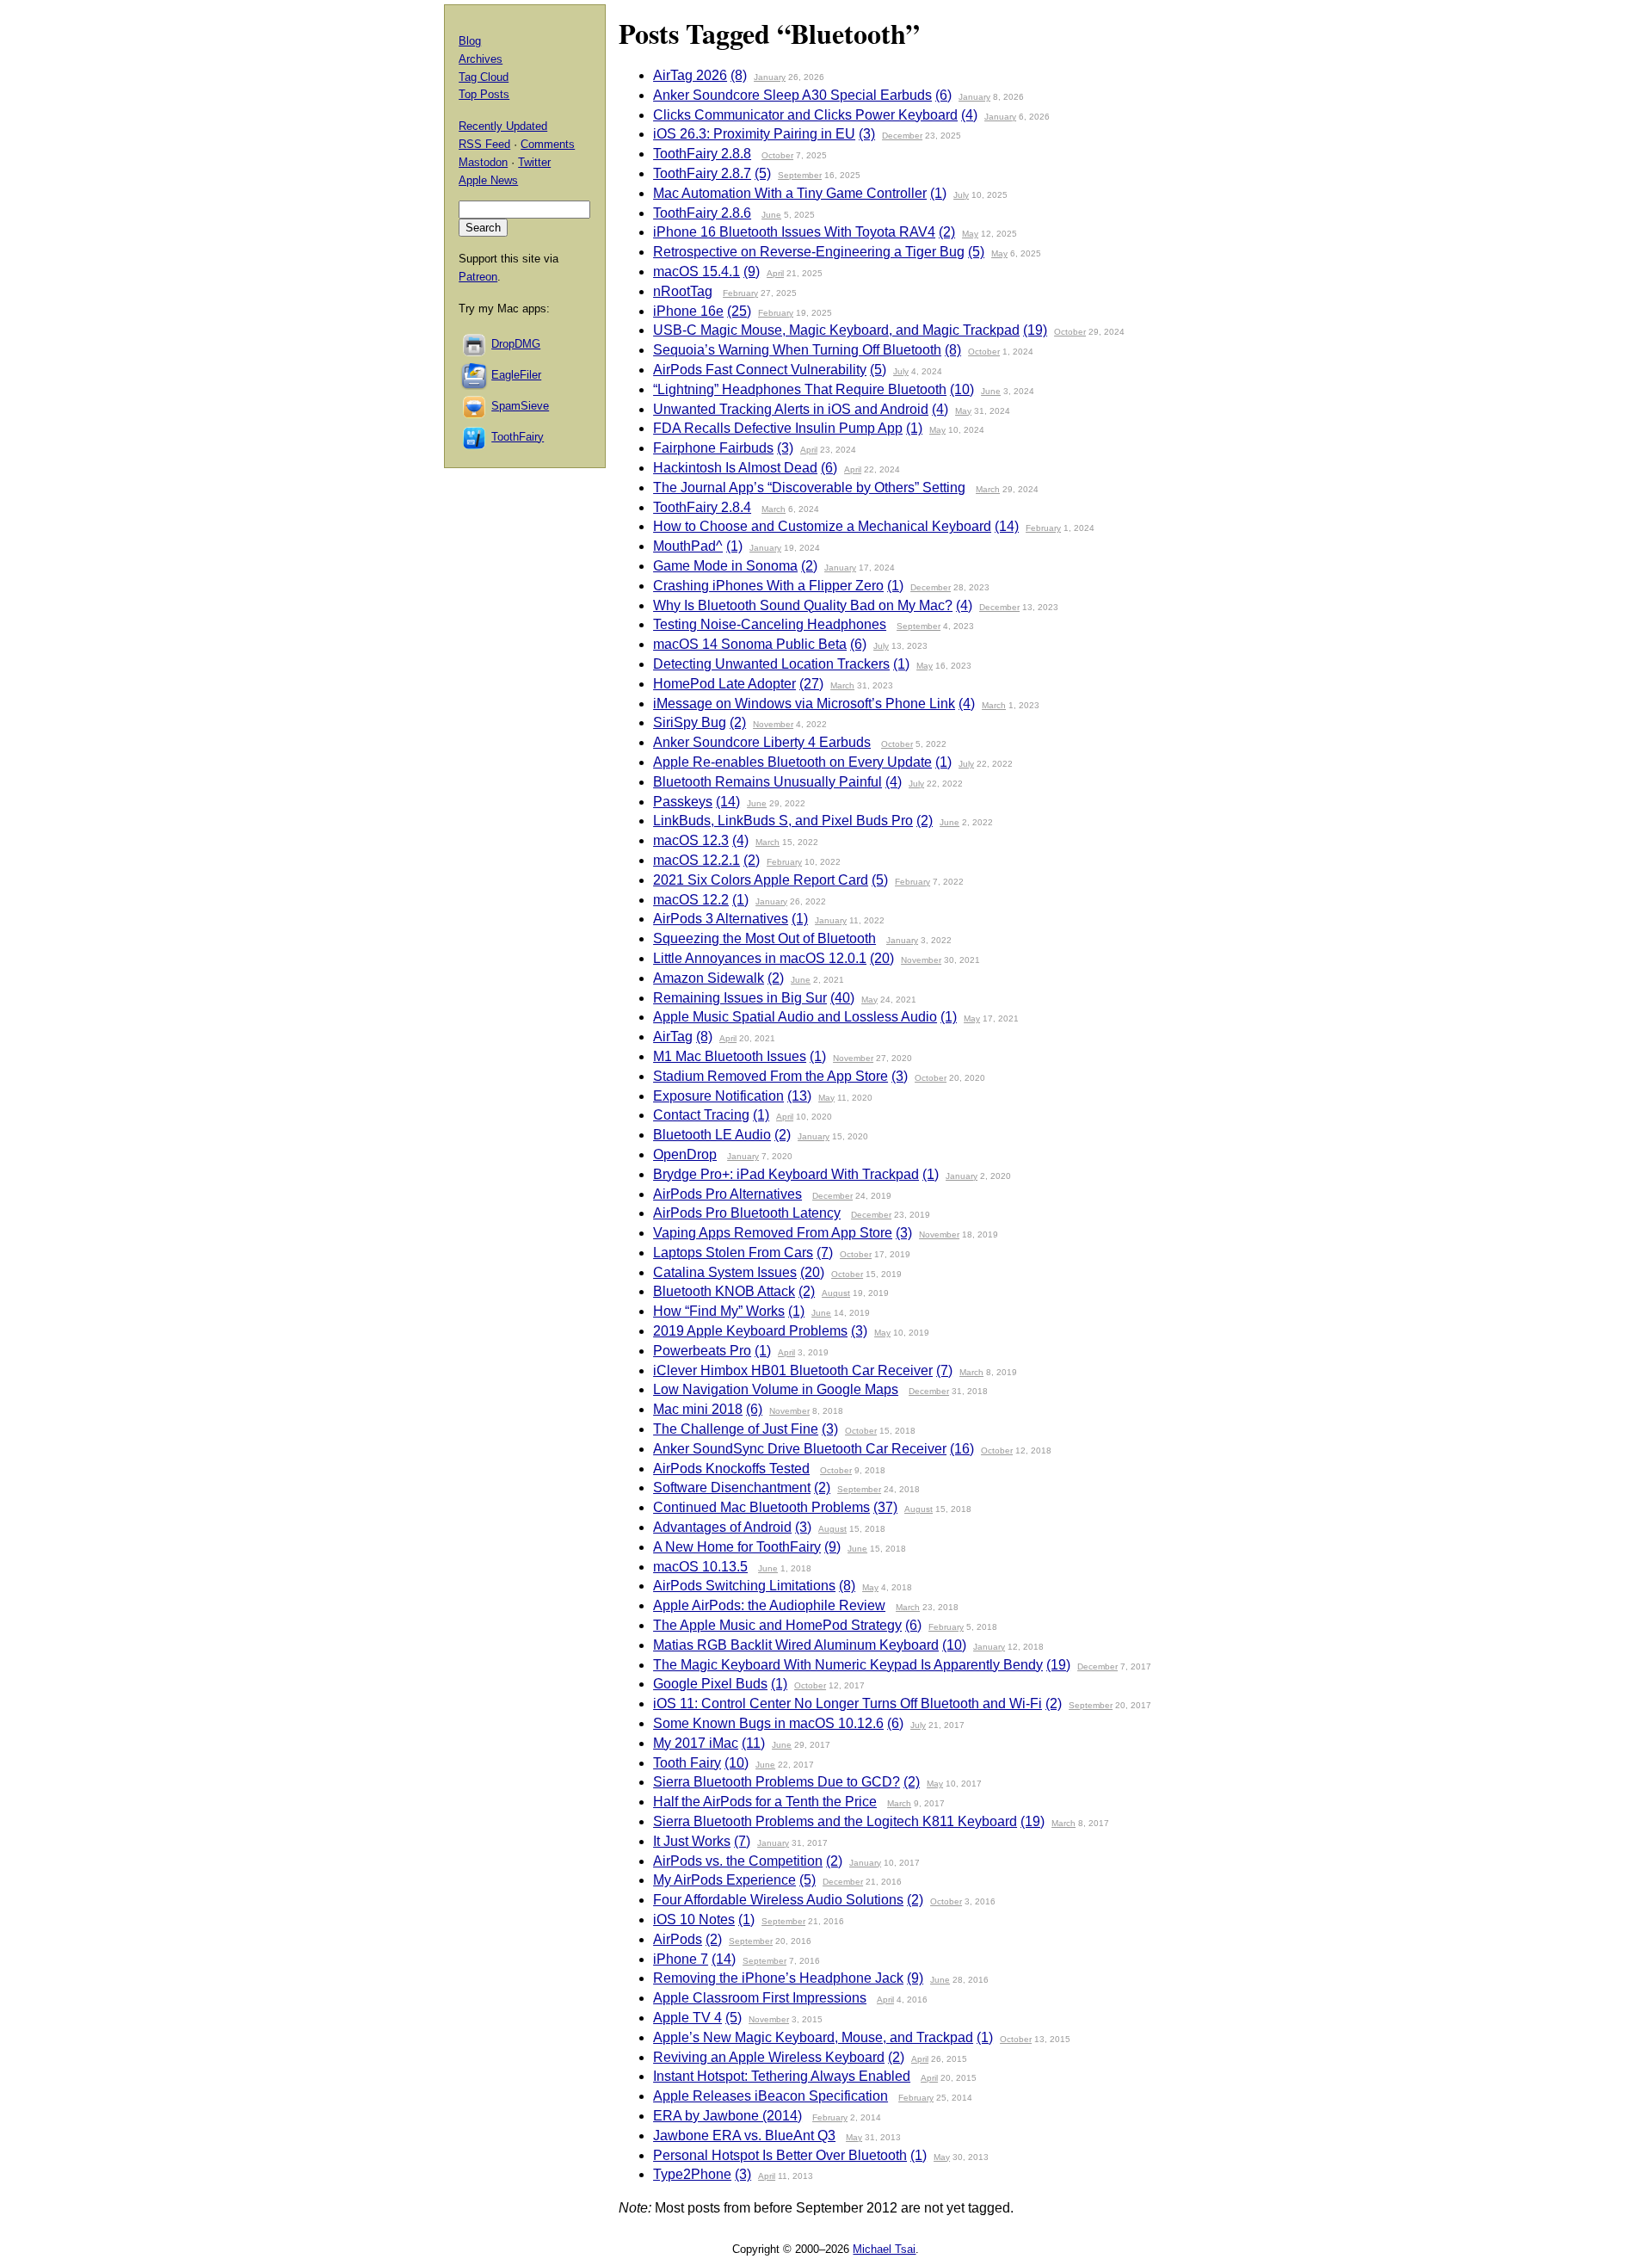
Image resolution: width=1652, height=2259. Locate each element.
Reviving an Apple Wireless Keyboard (769, 2057)
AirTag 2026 (690, 75)
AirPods (678, 1939)
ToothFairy (518, 437)
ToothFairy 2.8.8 (702, 154)
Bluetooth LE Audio (712, 1135)
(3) (867, 134)
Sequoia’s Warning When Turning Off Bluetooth (797, 350)
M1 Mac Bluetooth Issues (730, 1056)
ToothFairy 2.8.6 (702, 213)
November (773, 724)
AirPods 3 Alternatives (721, 919)
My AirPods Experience (724, 1880)
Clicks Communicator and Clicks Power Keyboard (805, 115)
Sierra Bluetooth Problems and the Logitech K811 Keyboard (835, 1821)
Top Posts (484, 94)
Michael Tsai (884, 2249)
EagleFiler (516, 375)
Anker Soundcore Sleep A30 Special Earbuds (792, 95)
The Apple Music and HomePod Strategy (777, 1625)
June (771, 215)
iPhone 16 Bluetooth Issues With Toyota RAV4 (794, 232)
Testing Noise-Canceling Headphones (770, 624)
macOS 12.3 (691, 840)
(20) (882, 958)
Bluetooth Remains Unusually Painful (767, 782)
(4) (969, 115)
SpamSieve (520, 406)
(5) (763, 173)
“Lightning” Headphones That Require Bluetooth (800, 389)
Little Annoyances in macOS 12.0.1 (760, 958)
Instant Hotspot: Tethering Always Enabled (782, 2076)
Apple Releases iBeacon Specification (771, 2096)
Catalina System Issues (725, 1272)
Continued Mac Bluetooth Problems (761, 1507)
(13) (799, 1096)
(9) (752, 272)
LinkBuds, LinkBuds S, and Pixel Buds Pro (783, 821)
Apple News (488, 180)
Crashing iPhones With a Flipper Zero (768, 586)
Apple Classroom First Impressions (760, 1998)
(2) (947, 232)
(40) (842, 998)
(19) (1035, 330)
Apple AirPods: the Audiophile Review (769, 1605)
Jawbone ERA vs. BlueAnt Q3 (744, 2136)
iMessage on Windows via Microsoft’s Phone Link (804, 704)
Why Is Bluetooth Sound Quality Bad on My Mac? (803, 605)
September (800, 175)
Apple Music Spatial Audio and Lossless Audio (795, 1017)
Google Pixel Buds (710, 1684)
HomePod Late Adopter (724, 684)
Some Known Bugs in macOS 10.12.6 (768, 1723)
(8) (739, 75)
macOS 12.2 (691, 900)
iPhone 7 (681, 1959)
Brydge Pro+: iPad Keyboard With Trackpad (786, 1174)
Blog (470, 41)
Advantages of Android (722, 1527)
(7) (825, 1253)
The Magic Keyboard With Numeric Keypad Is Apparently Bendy (848, 1665)
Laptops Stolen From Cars (733, 1253)
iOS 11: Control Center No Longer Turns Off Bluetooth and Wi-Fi (848, 1704)
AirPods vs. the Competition (738, 1861)
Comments (548, 144)
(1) (938, 193)
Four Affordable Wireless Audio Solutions (778, 1900)
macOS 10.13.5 (700, 1567)
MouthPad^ (688, 546)
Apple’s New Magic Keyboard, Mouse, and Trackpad (813, 2037)
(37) (885, 1507)
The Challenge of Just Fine (736, 1429)
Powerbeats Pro (702, 1351)
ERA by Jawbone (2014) (727, 2116)
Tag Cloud (484, 77)
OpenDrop (685, 1154)
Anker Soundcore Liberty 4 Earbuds (762, 742)
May (970, 234)
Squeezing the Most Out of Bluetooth (764, 938)
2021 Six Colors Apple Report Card (761, 880)
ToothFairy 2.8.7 (702, 173)
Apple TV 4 (687, 2018)
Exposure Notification (718, 1096)
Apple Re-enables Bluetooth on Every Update (792, 762)
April (775, 273)
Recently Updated (503, 126)
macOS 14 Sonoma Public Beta (750, 644)
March (988, 489)
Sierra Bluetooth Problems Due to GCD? (777, 1782)
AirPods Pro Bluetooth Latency (747, 1213)
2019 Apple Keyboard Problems (750, 1331)
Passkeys (683, 802)
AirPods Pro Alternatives (727, 1194)
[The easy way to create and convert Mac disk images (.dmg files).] (475, 344)
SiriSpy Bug (690, 722)
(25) (739, 311)
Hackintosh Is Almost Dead (735, 468)
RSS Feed (484, 144)
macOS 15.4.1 (697, 272)
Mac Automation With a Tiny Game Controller (790, 193)
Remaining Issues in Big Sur (740, 998)
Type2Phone (692, 2174)
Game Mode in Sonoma (725, 566)
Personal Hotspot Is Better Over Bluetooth (780, 2155)
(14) (1007, 526)
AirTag (673, 1037)
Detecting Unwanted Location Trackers (771, 664)
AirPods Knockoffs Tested (731, 1469)
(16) (962, 1449)
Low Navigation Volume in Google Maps (776, 1389)
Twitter (534, 162)
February (740, 293)
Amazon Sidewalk (709, 978)
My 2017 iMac (696, 1743)
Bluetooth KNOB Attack (724, 1291)
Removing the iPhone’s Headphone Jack (778, 1978)
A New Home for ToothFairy (737, 1547)
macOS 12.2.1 (697, 860)
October (777, 155)
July (961, 195)
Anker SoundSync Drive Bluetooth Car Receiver (800, 1449)
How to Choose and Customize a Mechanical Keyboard (822, 526)
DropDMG (516, 344)
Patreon (478, 277)
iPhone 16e (688, 311)
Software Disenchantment (732, 1487)
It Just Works (692, 1841)
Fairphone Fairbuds (713, 448)
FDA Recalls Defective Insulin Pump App (778, 428)
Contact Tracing (701, 1115)
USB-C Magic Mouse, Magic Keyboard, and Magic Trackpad (836, 330)
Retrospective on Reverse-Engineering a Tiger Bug (809, 252)
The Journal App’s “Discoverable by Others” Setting (809, 488)
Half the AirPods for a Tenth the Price (765, 1802)
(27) (811, 684)
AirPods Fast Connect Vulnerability (760, 370)
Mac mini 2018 (698, 1409)
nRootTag (683, 291)
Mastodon (483, 162)
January (770, 77)
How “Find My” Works (719, 1311)
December (902, 136)
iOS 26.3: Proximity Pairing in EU (754, 134)
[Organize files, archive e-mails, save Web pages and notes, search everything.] (475, 375)
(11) (753, 1743)
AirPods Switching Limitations (744, 1586)
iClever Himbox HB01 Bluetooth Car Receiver (793, 1370)
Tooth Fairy (687, 1763)
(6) (943, 95)
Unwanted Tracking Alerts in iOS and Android (791, 409)
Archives (481, 59)
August (836, 1293)
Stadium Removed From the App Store (771, 1076)
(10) (962, 389)
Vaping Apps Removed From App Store (773, 1233)
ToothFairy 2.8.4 (702, 507)
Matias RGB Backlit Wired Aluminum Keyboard (796, 1645)
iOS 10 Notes (694, 1920)
